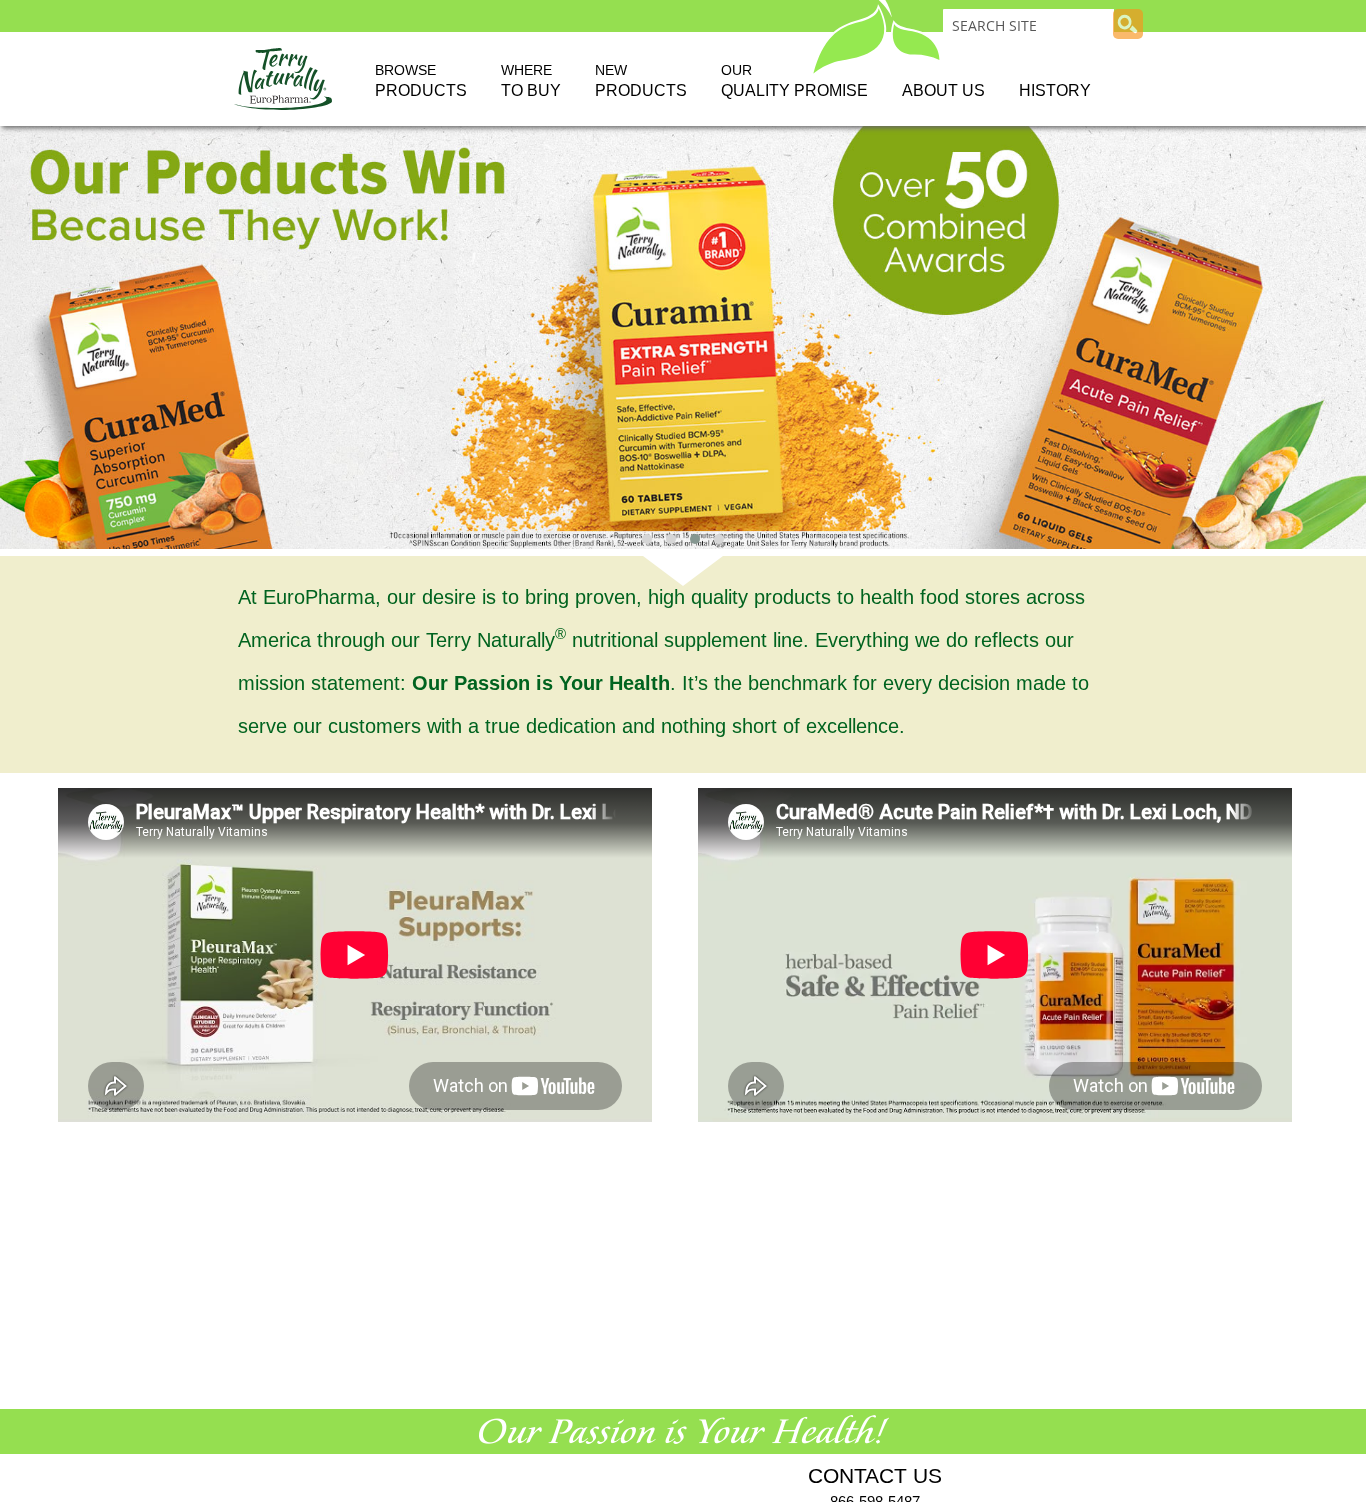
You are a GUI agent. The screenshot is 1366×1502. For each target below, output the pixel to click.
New (641, 80)
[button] (647, 539)
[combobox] (1028, 25)
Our (794, 80)
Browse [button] (421, 80)
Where (531, 80)
